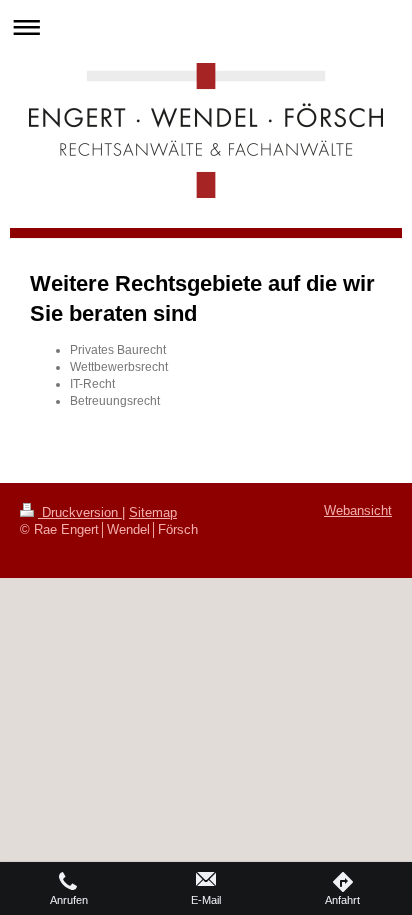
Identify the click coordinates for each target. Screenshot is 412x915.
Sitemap (153, 513)
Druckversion (80, 513)
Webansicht (358, 511)
